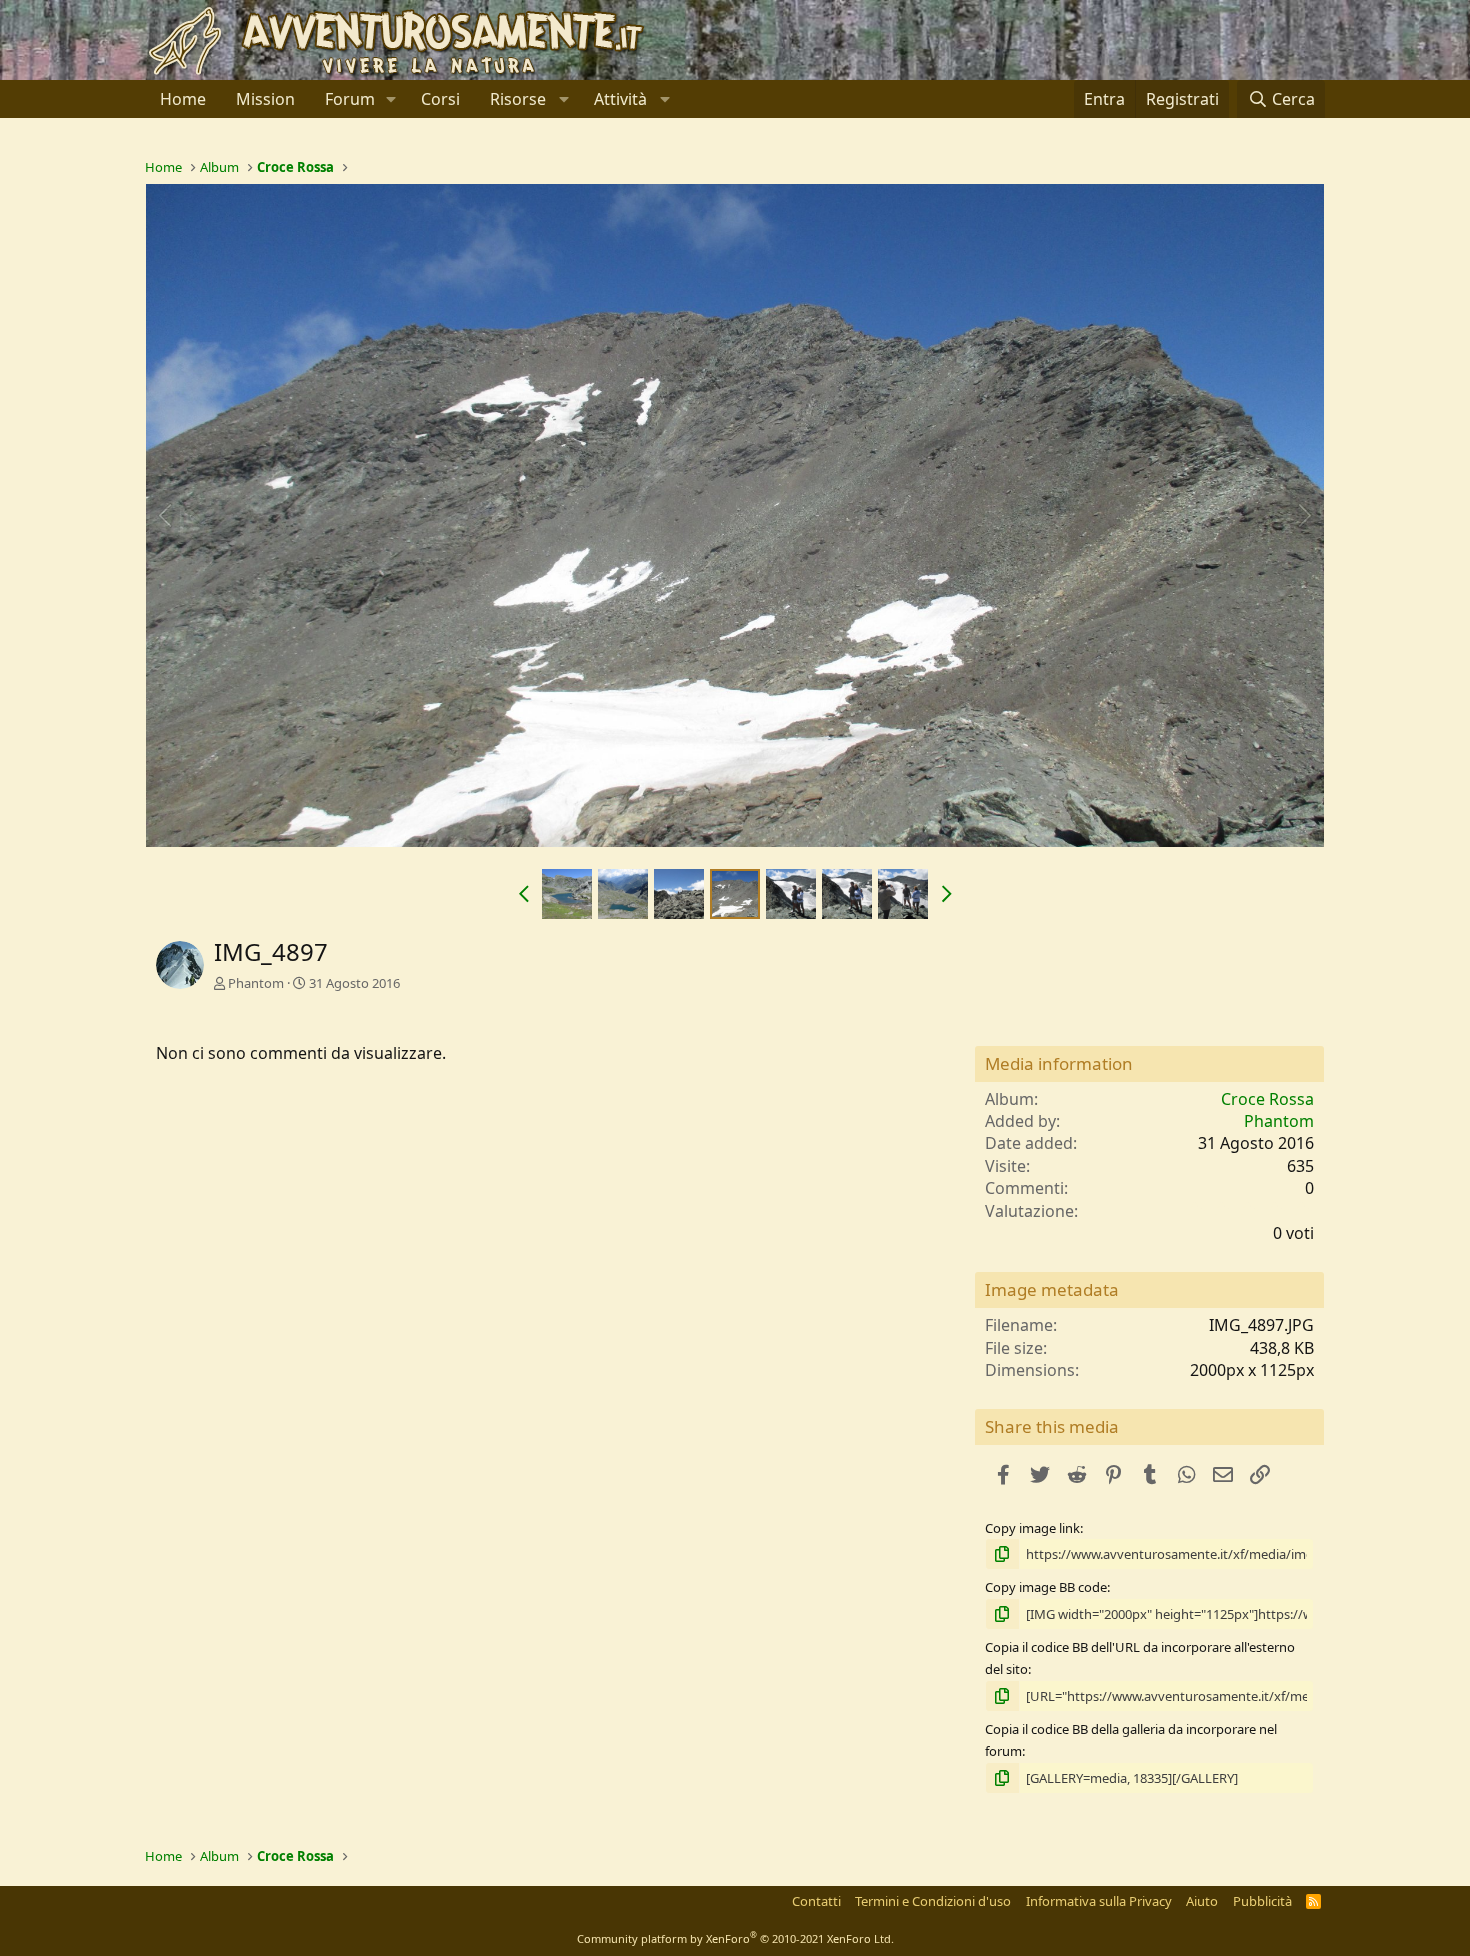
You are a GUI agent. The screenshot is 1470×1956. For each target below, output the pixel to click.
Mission (265, 99)
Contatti (816, 1901)
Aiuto (1202, 1901)
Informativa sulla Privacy (1099, 1901)
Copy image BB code (1046, 1587)
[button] (391, 99)
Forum (350, 99)
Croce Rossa (1267, 1099)
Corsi (440, 99)
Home (183, 99)
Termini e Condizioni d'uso (933, 1901)
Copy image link (1032, 1528)
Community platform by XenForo (735, 1938)
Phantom (256, 983)
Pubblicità (1262, 1901)
